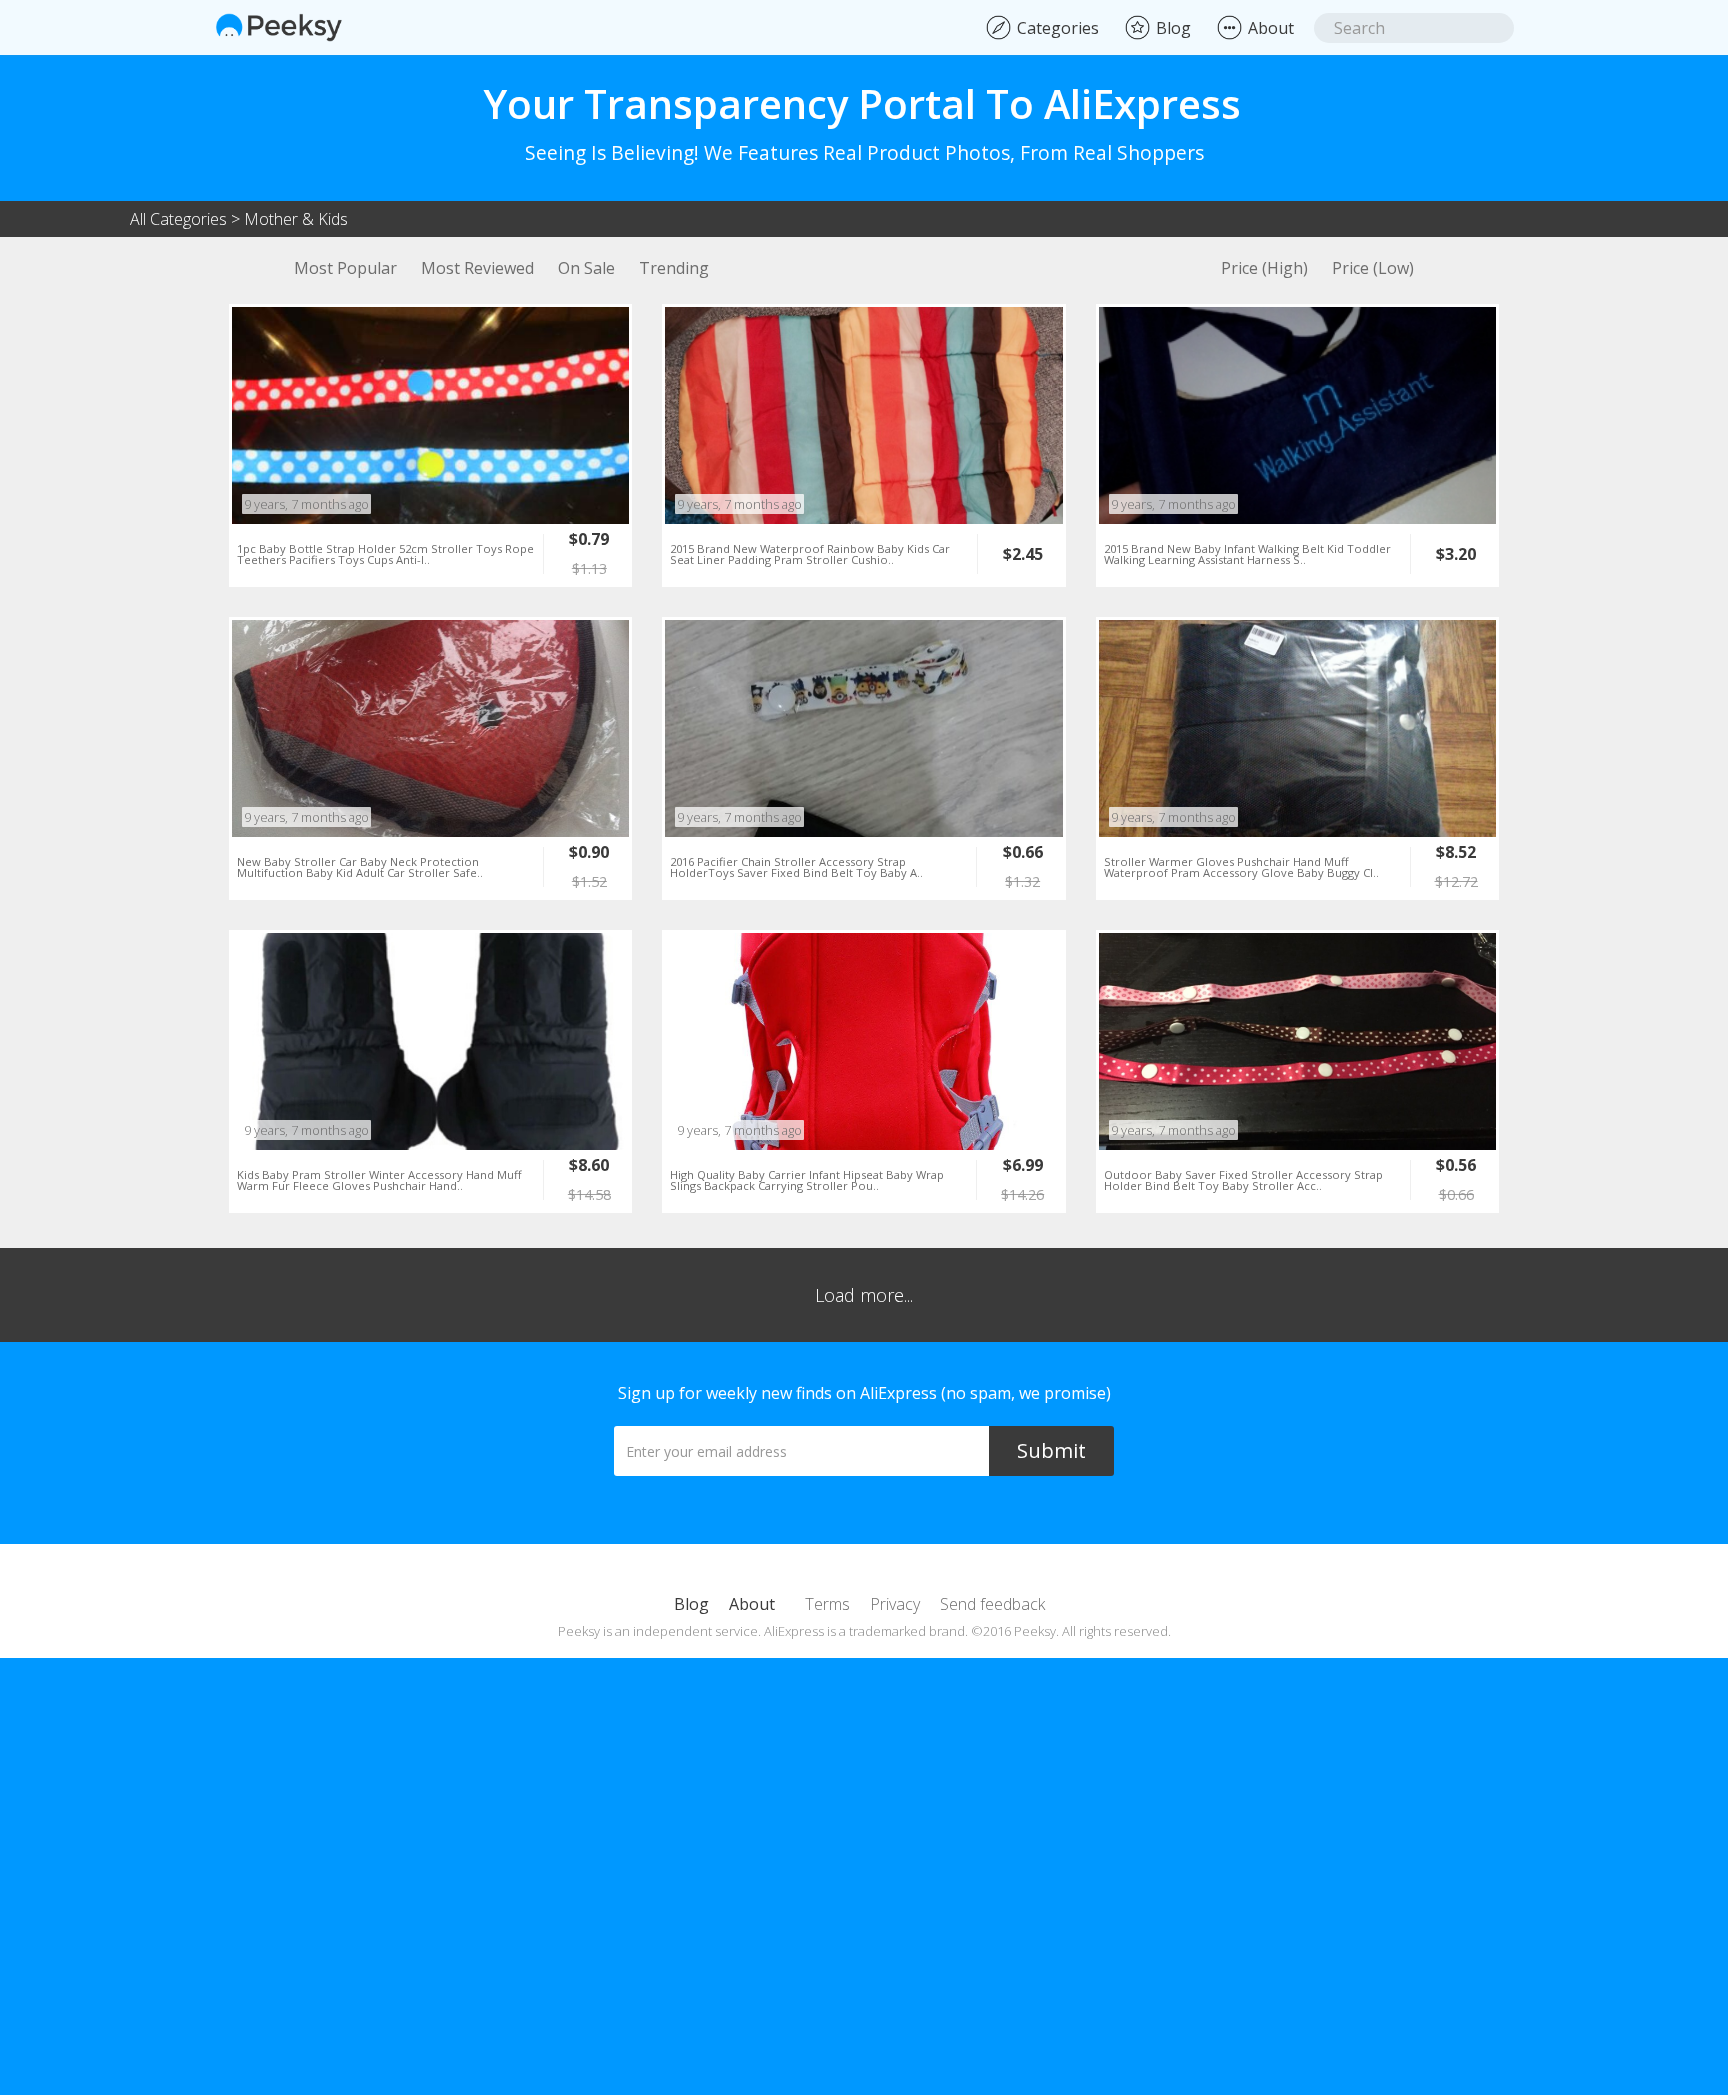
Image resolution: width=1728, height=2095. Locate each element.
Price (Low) (1373, 268)
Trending (674, 268)
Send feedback (992, 1604)
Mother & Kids (296, 219)
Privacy (895, 1604)
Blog (691, 1604)
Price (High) (1264, 268)
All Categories (178, 219)
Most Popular (345, 268)
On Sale (586, 268)
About (752, 1604)
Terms (827, 1604)
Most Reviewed (477, 268)
